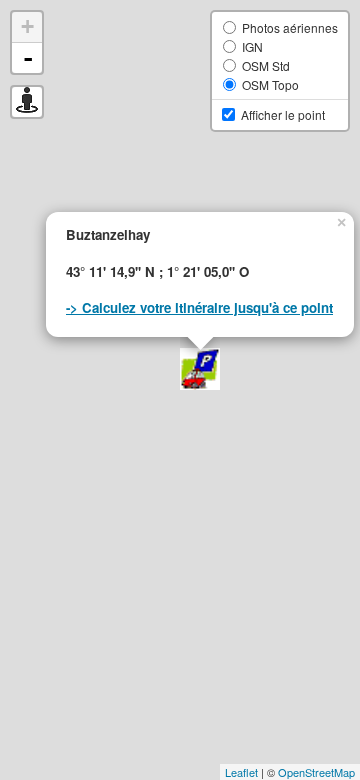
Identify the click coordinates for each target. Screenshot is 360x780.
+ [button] (27, 26)
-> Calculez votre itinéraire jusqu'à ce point (199, 307)
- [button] (28, 58)
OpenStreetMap (316, 772)
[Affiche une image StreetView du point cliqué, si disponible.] (27, 102)
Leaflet (241, 772)
